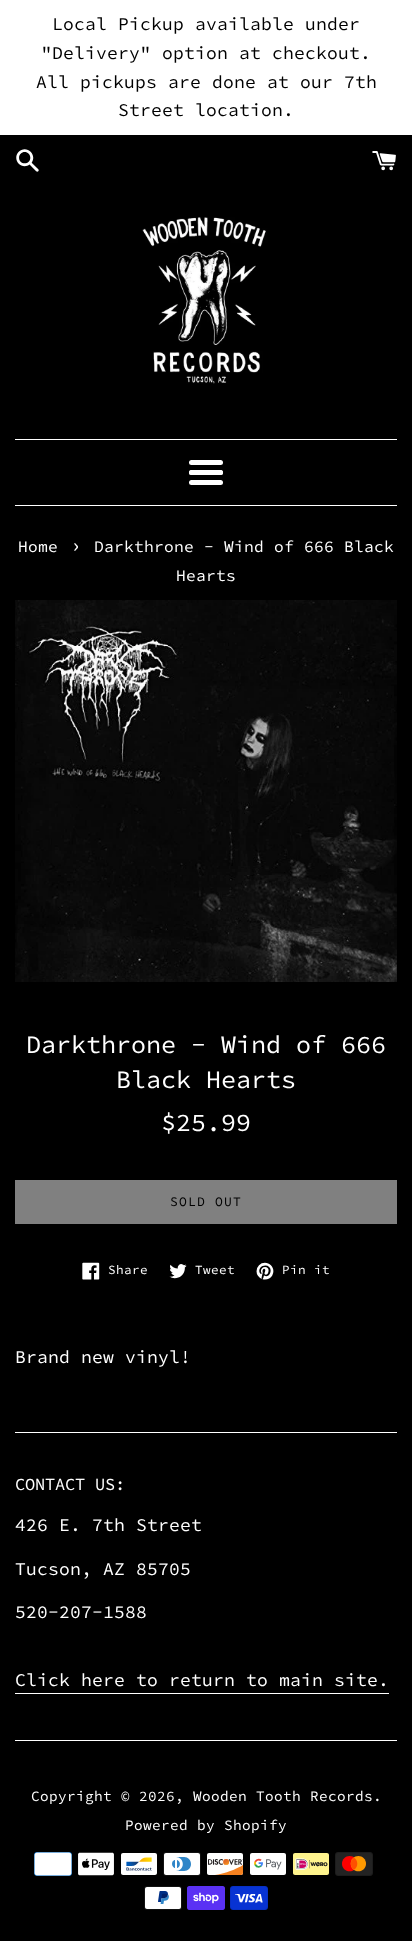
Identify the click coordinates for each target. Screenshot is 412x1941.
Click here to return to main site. (202, 1679)
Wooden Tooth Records (283, 1796)
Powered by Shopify (206, 1825)
